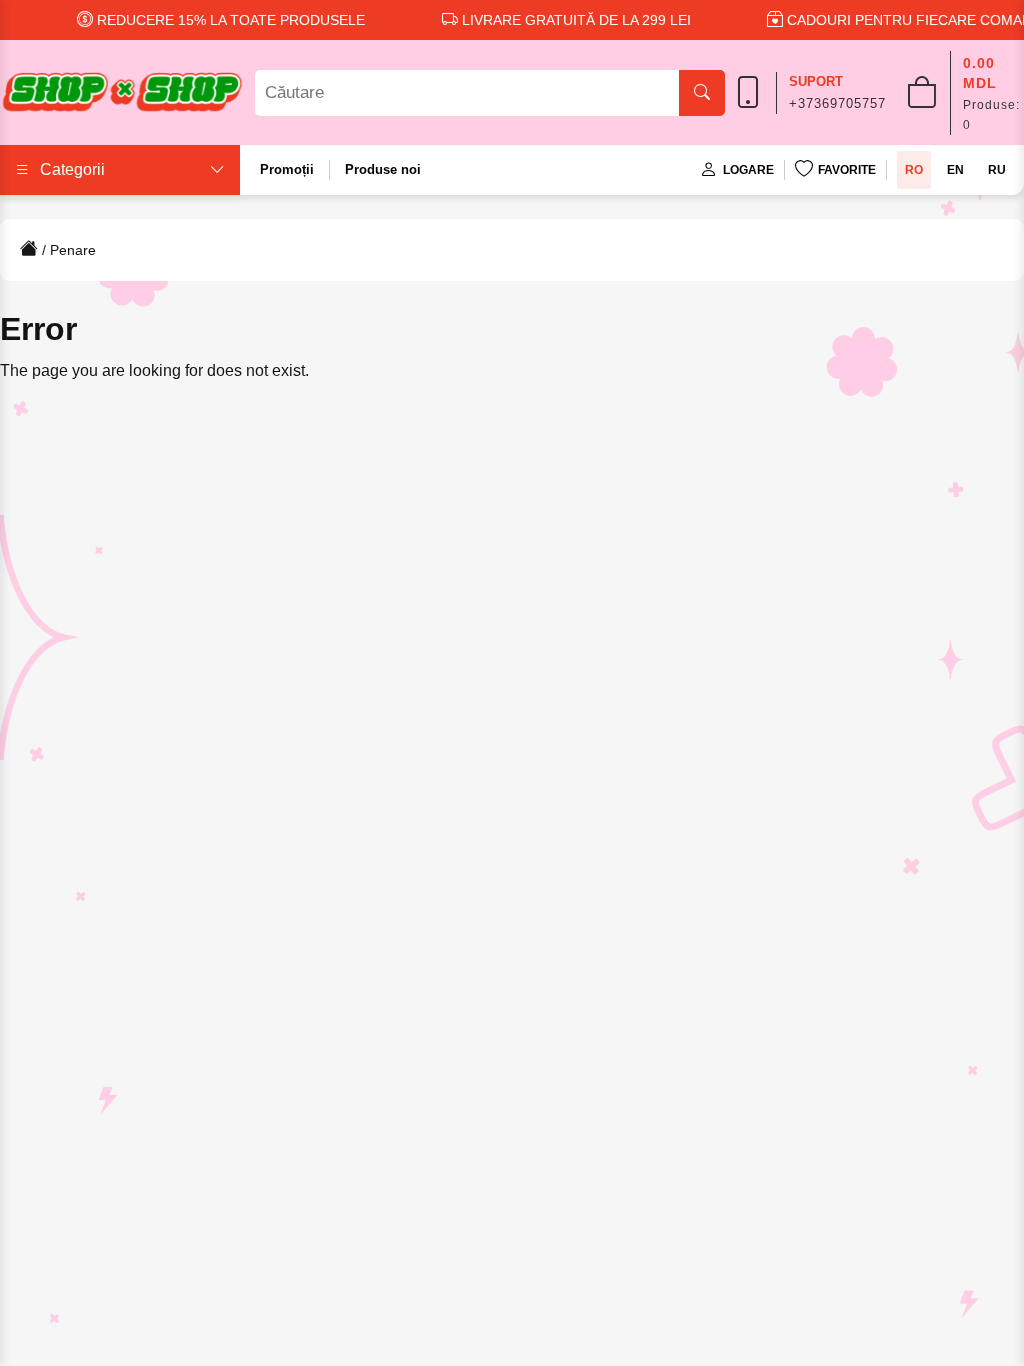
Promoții (287, 169)
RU (997, 170)
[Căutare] (702, 93)
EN (955, 170)
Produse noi (383, 169)
